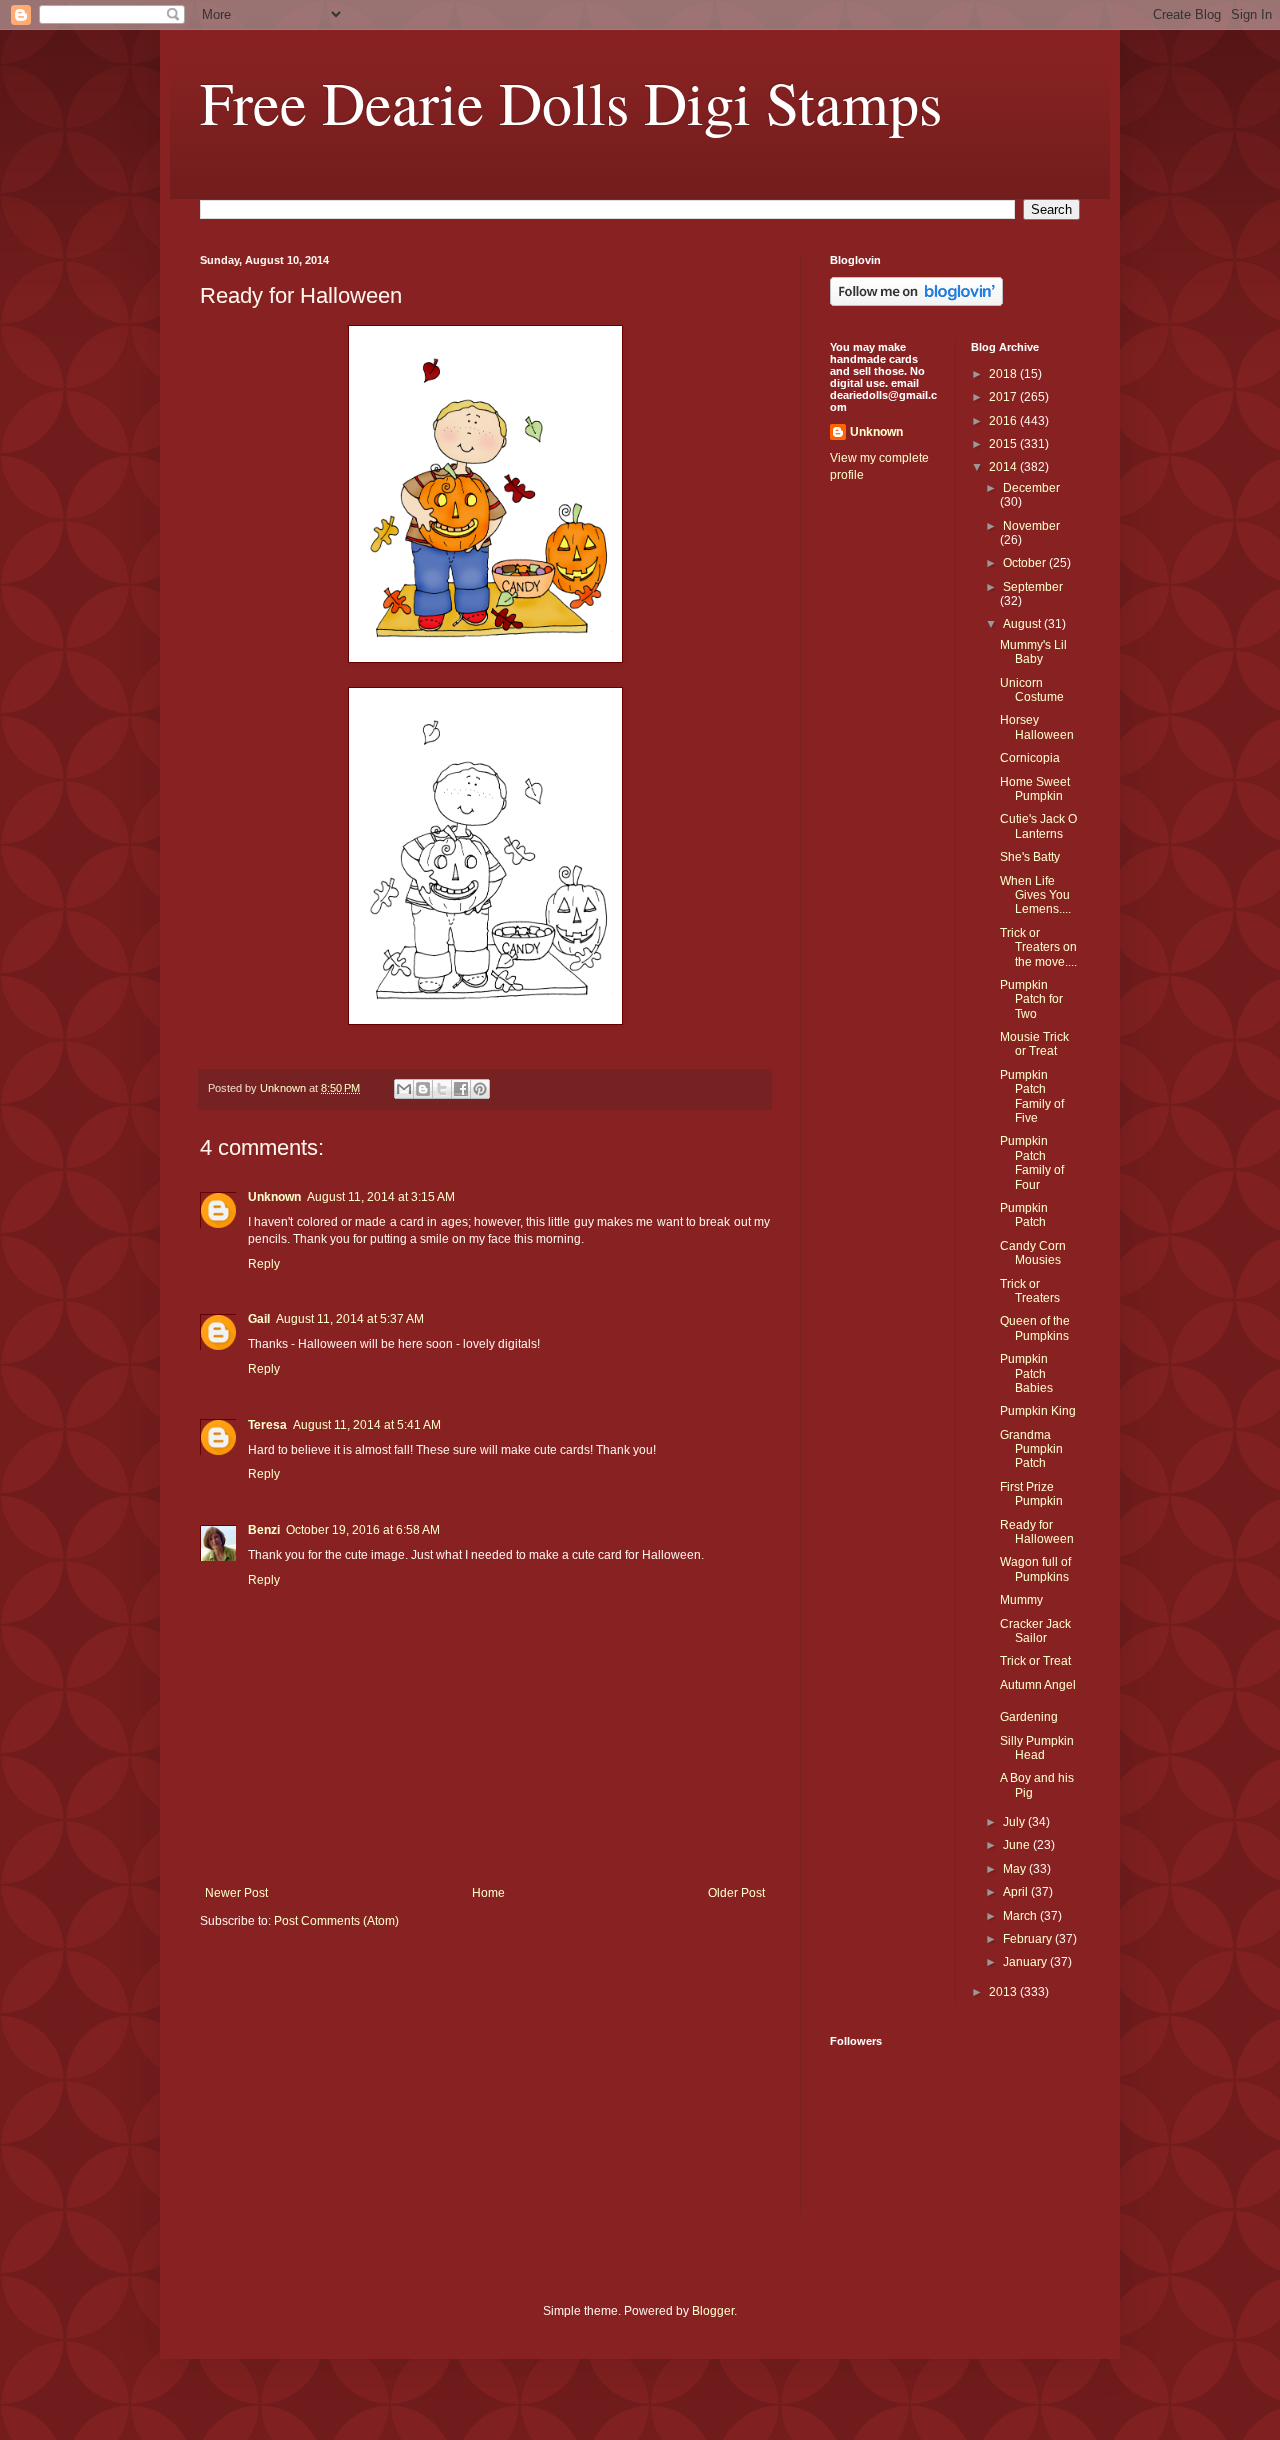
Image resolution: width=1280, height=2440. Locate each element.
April (1017, 1892)
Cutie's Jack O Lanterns (1038, 826)
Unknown (274, 1197)
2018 (1004, 374)
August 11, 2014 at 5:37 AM (350, 1319)
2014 (1004, 467)
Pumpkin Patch (1024, 1215)
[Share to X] (442, 1089)
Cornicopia (1030, 758)
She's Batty (1030, 857)
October (1026, 563)
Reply (264, 1264)
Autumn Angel (1038, 1685)
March (1021, 1916)
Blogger (713, 2311)
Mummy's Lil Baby (1033, 652)
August (1023, 624)
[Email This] (404, 1089)
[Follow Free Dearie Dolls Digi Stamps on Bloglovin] (916, 302)
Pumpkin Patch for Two (1031, 999)
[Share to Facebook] (461, 1089)
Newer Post (236, 1893)
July (1015, 1822)
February (1029, 1939)
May (1016, 1869)
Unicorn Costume (1032, 690)
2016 (1004, 421)
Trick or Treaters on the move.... (1038, 947)
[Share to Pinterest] (480, 1089)
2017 (1004, 397)
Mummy (1021, 1600)
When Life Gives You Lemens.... (1035, 895)
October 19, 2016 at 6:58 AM (363, 1530)
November (1031, 526)
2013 (1004, 1992)
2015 (1004, 444)
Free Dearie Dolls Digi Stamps (571, 102)
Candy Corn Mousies (1033, 1253)
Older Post (736, 1893)
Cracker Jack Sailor (1035, 1631)
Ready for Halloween (1037, 1532)
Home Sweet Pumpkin (1035, 789)
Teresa (267, 1425)
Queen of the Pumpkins (1035, 1328)
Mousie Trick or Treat (1034, 1044)
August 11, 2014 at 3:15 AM (381, 1197)
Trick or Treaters (1030, 1291)
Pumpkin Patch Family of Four (1032, 1162)
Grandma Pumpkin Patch (1031, 1449)
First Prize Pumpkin (1031, 1494)
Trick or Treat (1035, 1661)
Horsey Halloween (1037, 727)
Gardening (1029, 1717)
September (1033, 587)
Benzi (264, 1530)
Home (488, 1893)
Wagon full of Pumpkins (1035, 1569)
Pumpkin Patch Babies (1026, 1373)
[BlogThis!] (423, 1089)
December (1031, 488)
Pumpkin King (1038, 1411)
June (1018, 1845)
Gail (259, 1319)
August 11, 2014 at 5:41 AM (367, 1425)
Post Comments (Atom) (336, 1921)
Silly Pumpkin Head (1037, 1748)
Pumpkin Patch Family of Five (1032, 1096)
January (1026, 1962)
